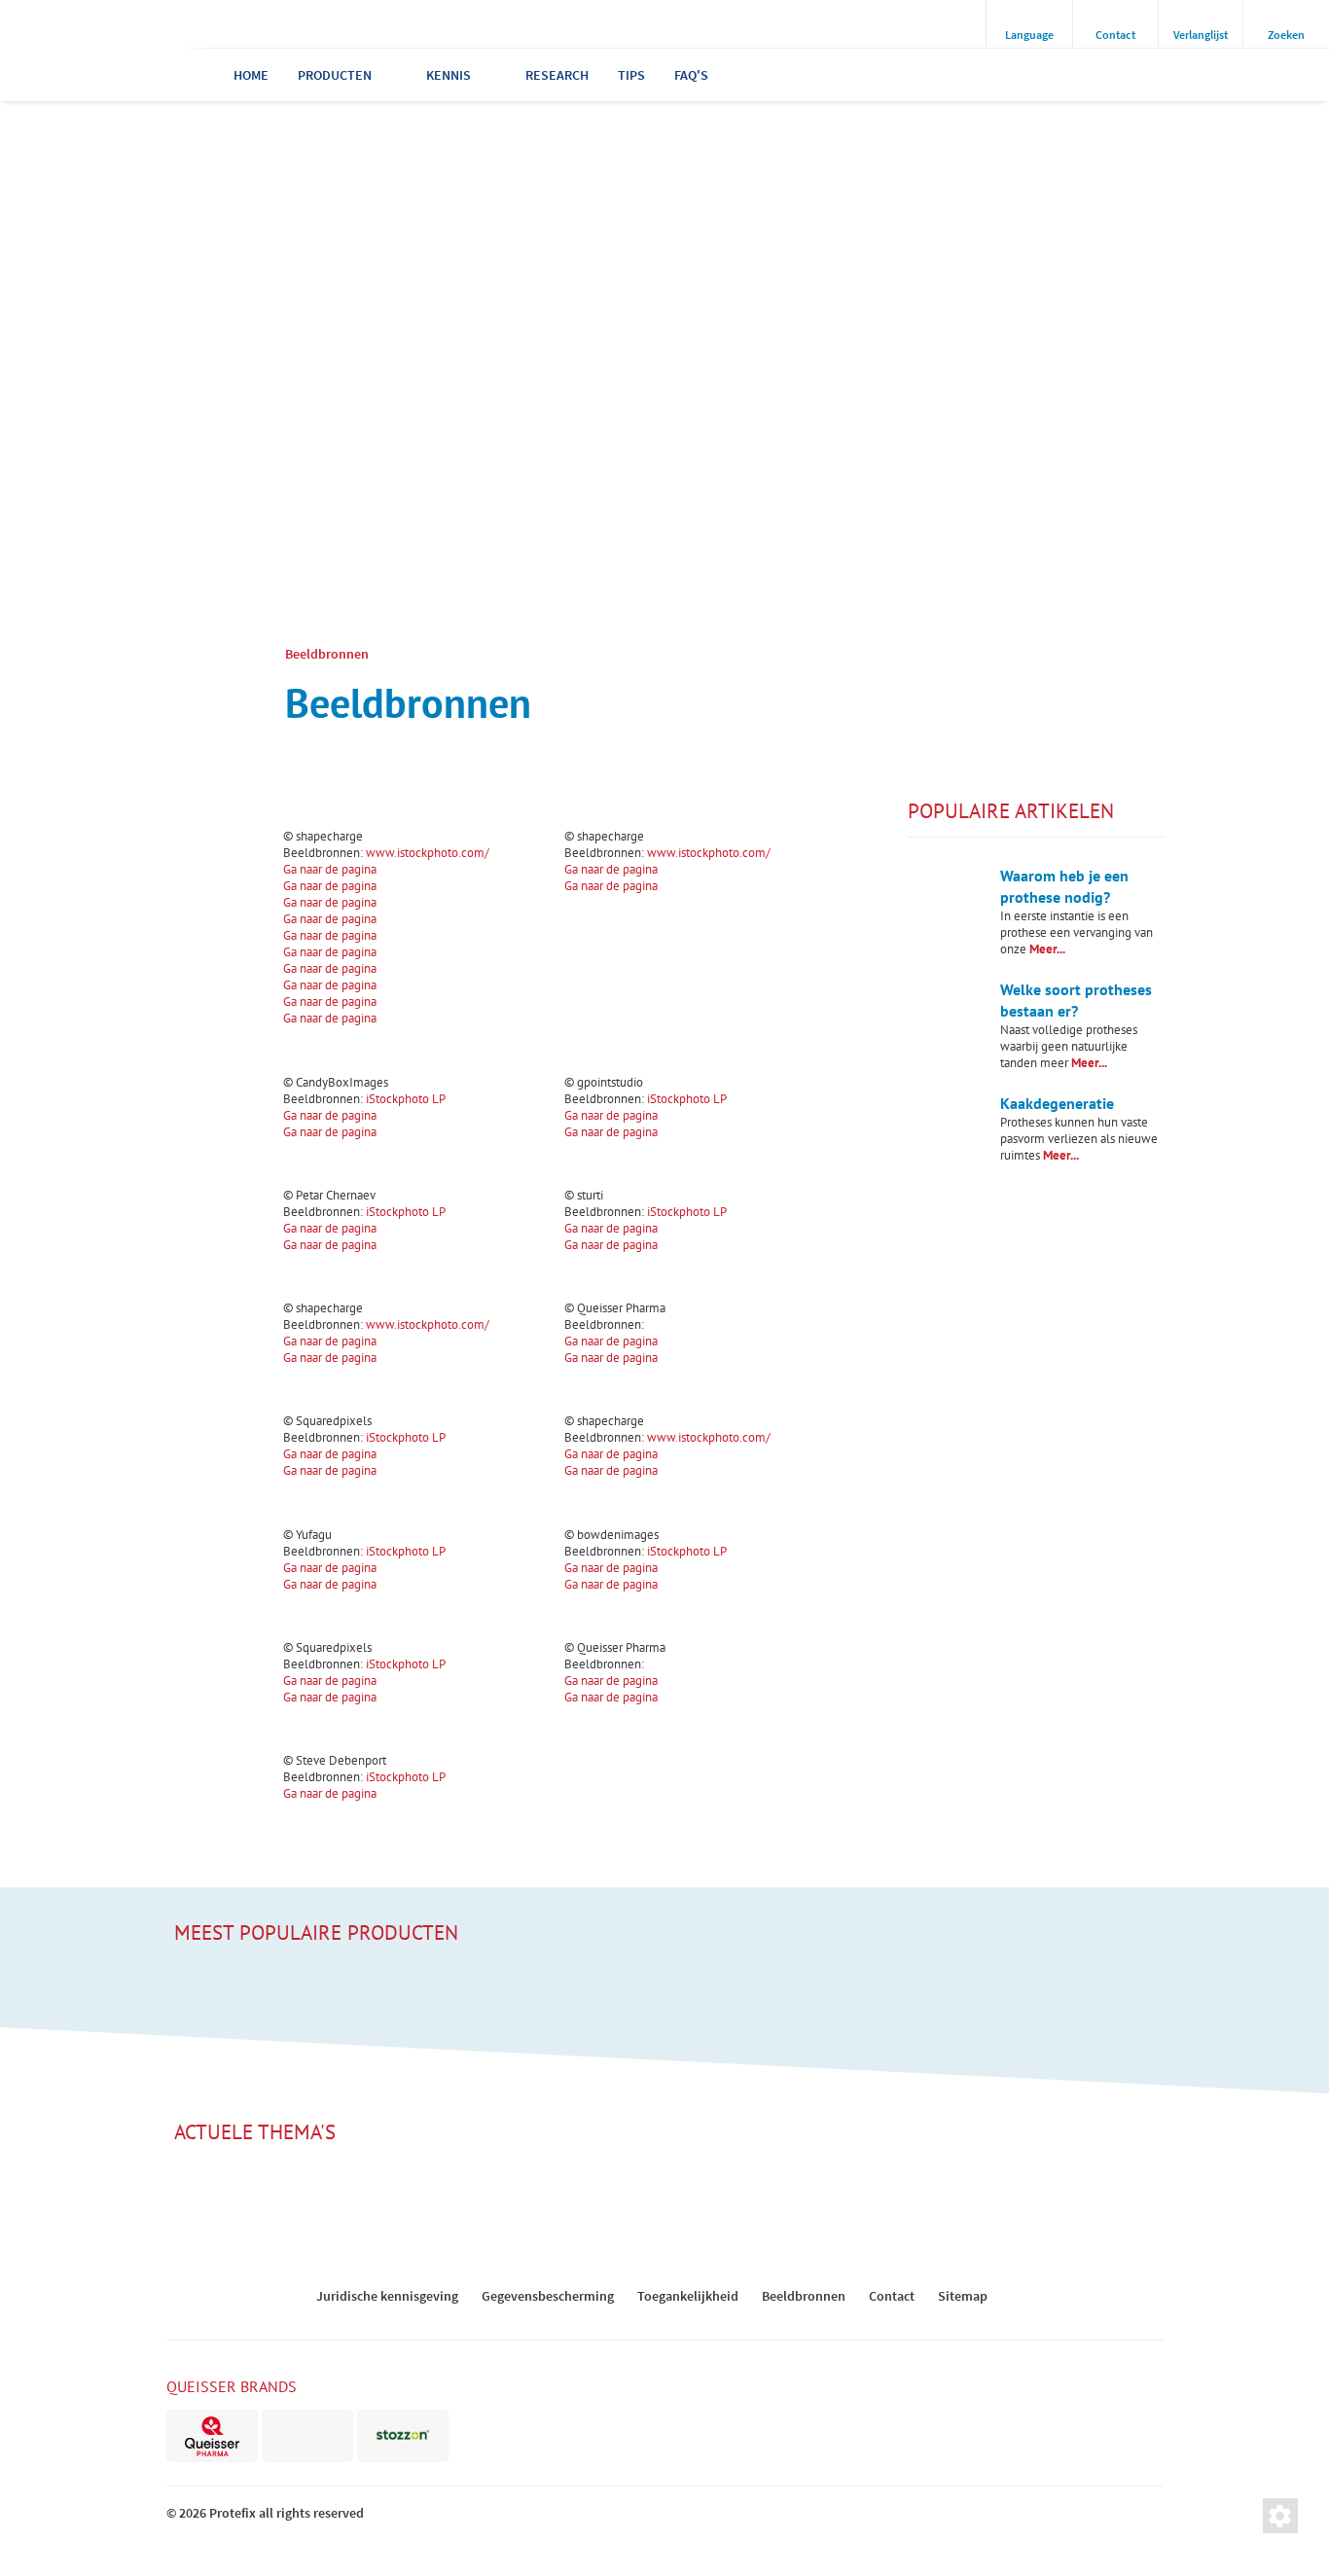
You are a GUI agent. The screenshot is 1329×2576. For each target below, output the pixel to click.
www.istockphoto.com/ (428, 853)
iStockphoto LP (406, 1099)
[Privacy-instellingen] (1280, 2516)
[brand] (212, 2436)
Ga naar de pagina (330, 869)
